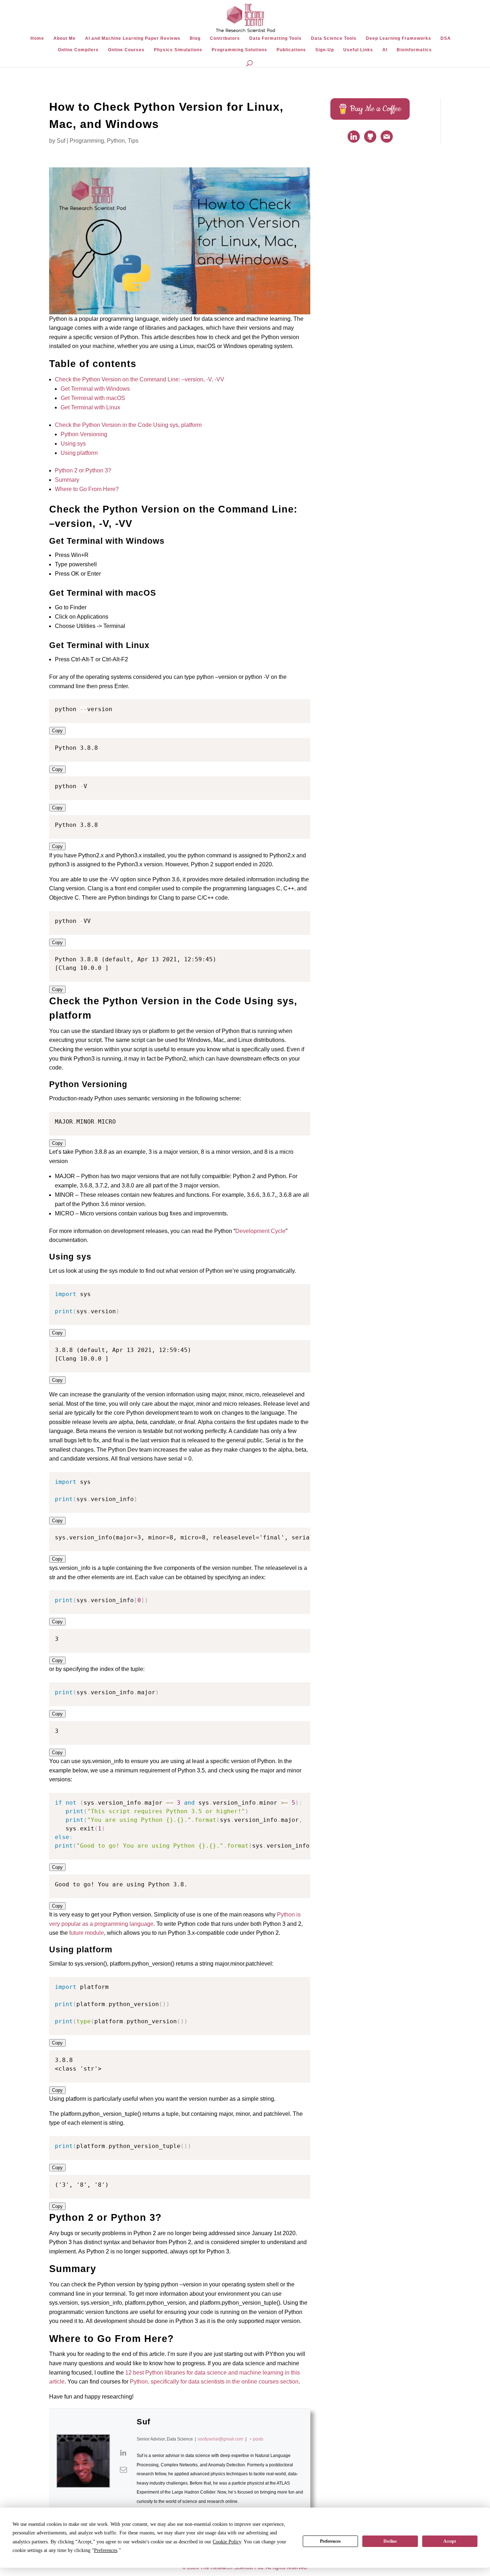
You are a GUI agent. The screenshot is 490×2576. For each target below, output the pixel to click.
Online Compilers (78, 50)
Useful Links (358, 50)
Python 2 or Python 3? (83, 470)
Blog (195, 38)
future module (87, 1933)
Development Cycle (260, 1231)
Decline (390, 2541)
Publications (291, 50)
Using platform (79, 453)
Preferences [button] (106, 2550)
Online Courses (126, 50)
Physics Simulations (178, 50)
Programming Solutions (239, 50)
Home (37, 38)
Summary (67, 480)
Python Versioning (84, 434)
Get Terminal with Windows (95, 389)
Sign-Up (325, 50)
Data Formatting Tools (275, 38)
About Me (65, 38)
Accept (450, 2541)
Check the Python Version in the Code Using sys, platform (128, 425)
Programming (87, 141)
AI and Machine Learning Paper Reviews (133, 38)
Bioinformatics (414, 50)
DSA (446, 38)
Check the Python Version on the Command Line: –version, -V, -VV (140, 379)
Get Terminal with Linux (90, 407)
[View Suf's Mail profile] (123, 2470)
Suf (61, 141)
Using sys (73, 444)
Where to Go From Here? (87, 489)
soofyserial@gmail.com (220, 2439)
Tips (133, 141)
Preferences (330, 2541)
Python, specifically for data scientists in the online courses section (214, 2382)
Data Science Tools (334, 38)
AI (385, 50)
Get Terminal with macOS (93, 398)
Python (116, 141)
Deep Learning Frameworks (399, 38)
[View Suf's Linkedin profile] (123, 2453)
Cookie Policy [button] (227, 2542)
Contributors (225, 38)
